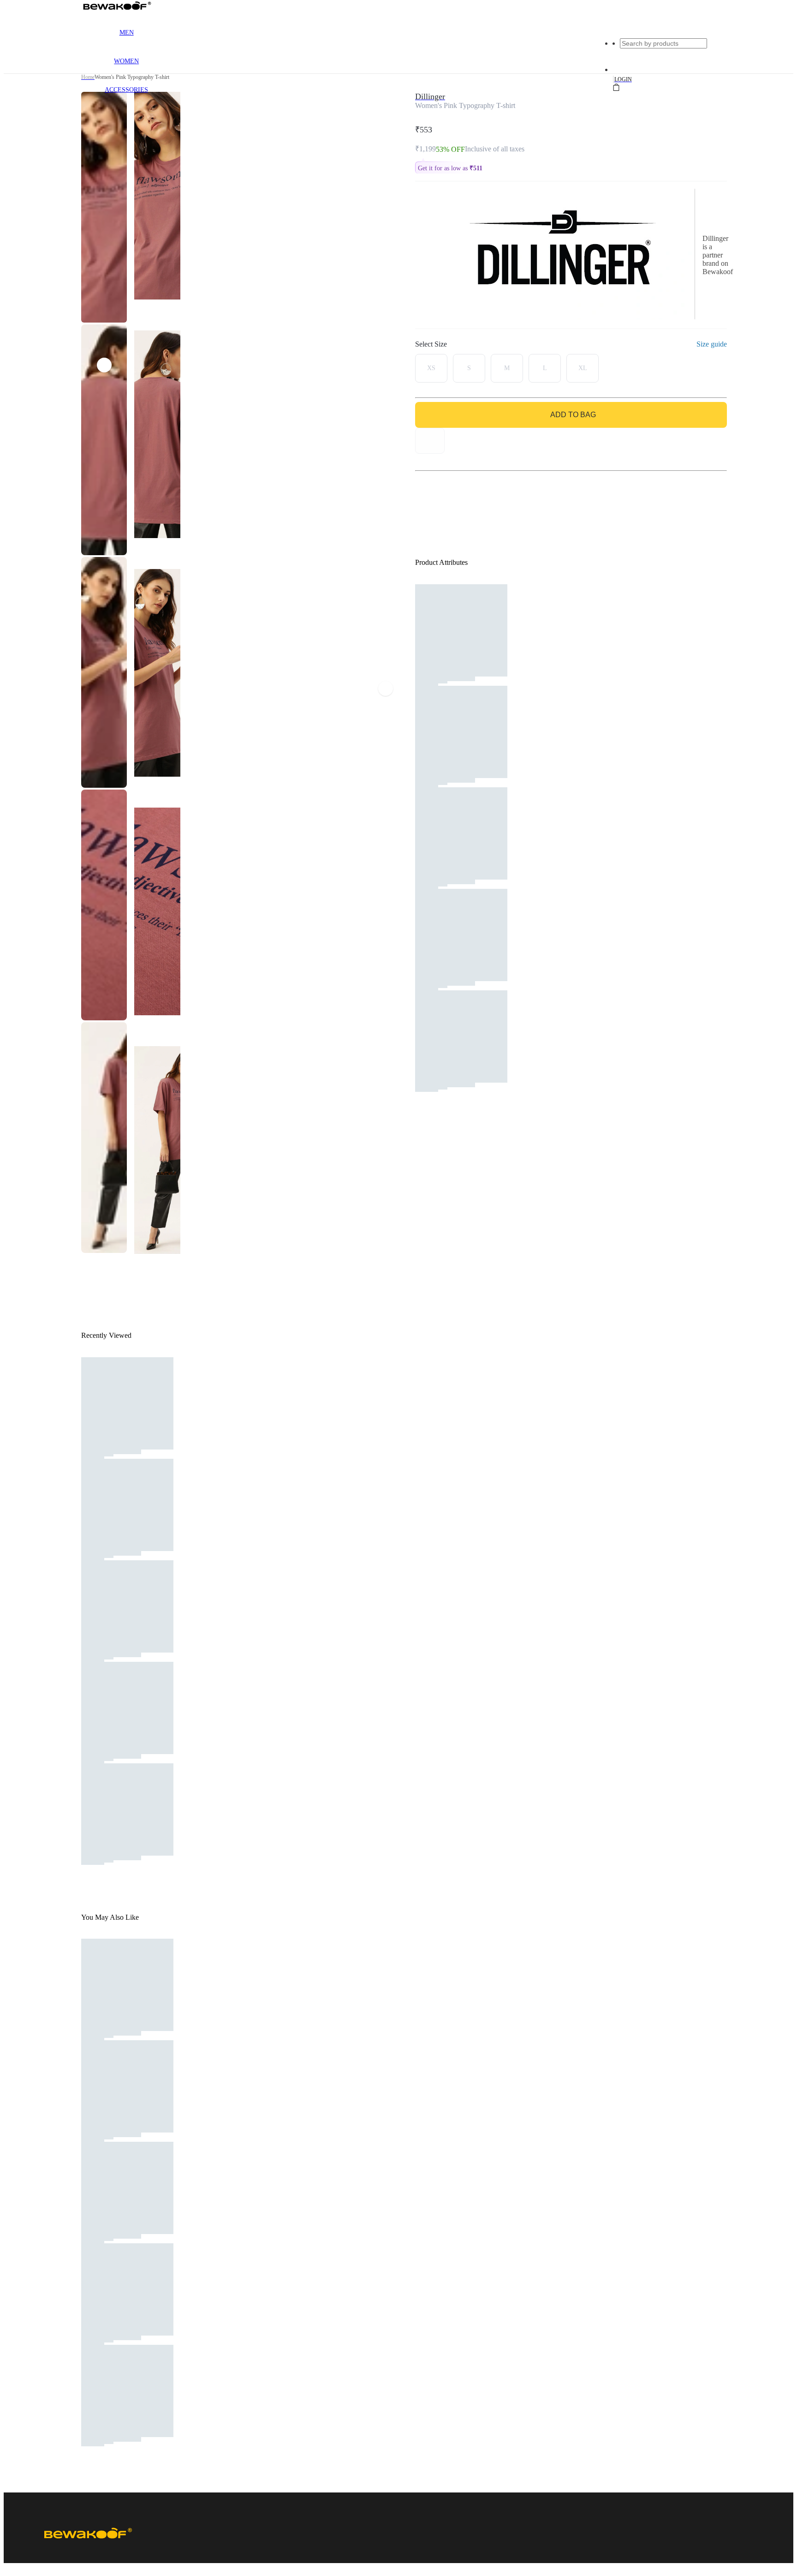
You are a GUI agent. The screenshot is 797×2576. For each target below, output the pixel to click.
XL (583, 368)
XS (431, 368)
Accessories (126, 90)
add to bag (573, 415)
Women (126, 61)
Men (127, 33)
